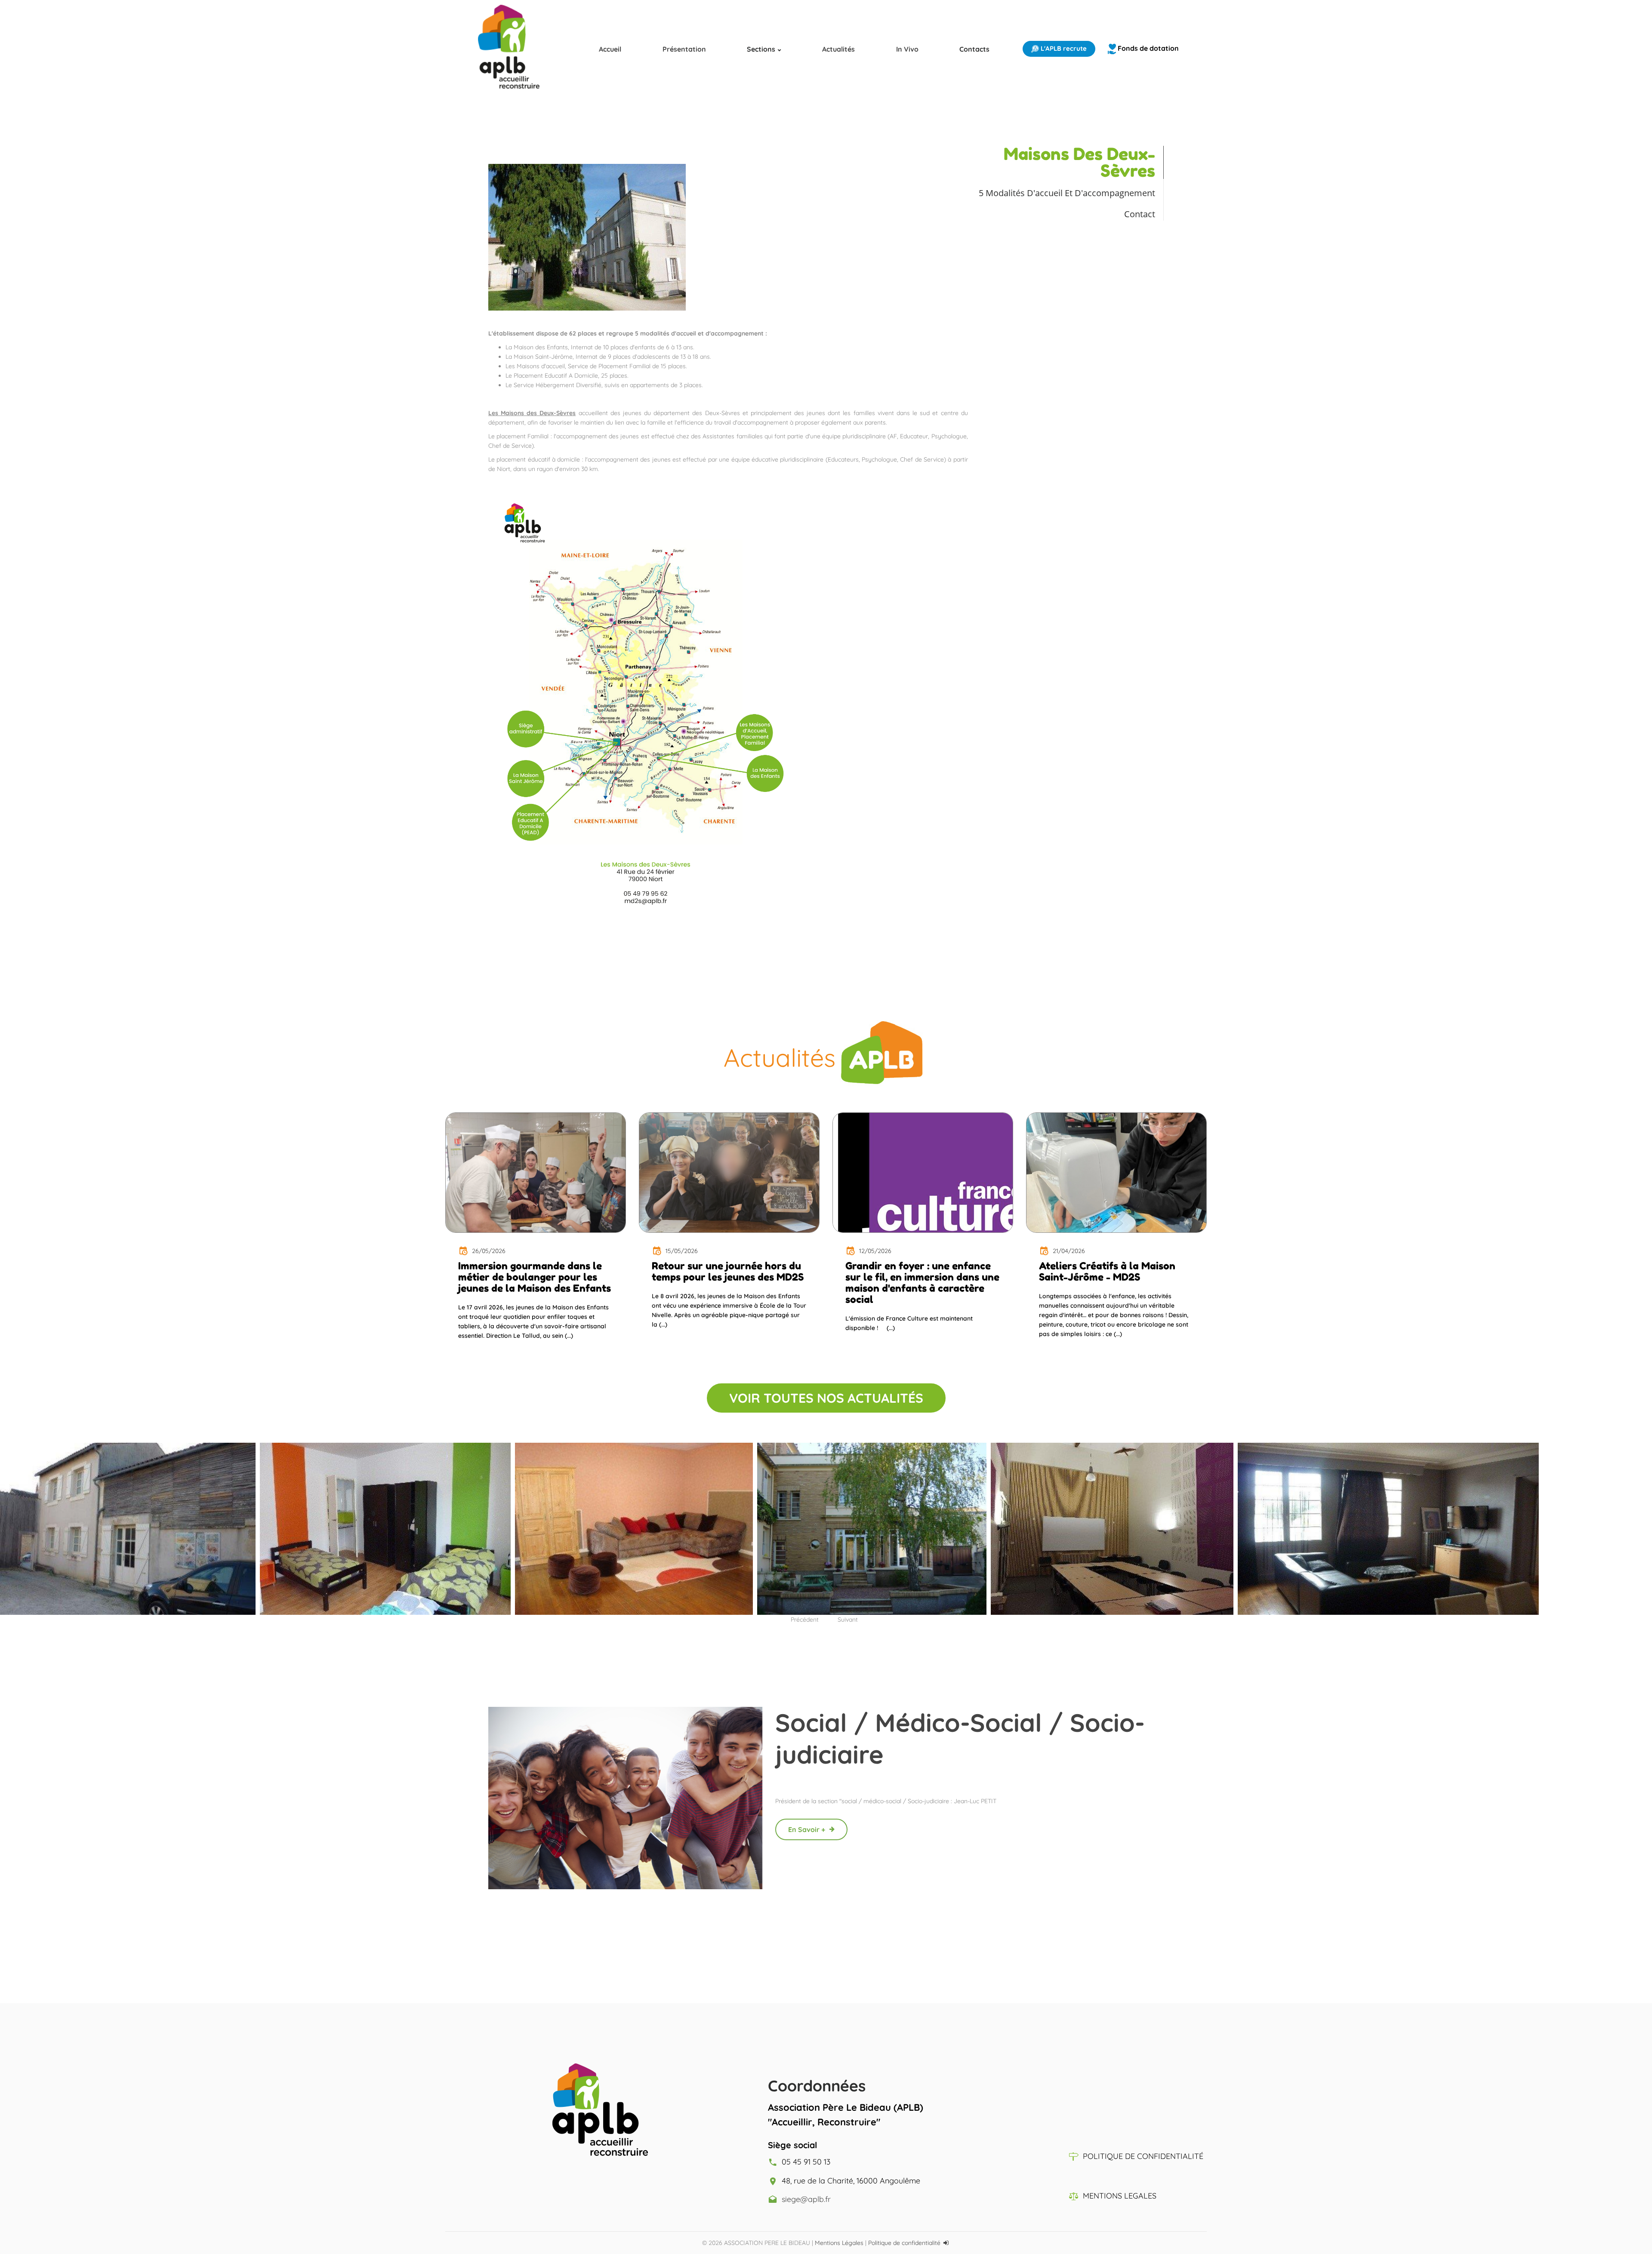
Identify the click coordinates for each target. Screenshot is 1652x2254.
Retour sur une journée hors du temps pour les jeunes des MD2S (728, 1272)
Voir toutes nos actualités (826, 1398)
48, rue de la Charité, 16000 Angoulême (851, 2181)
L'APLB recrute (1063, 48)
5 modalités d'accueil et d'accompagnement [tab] (1067, 193)
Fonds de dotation (1147, 48)
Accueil (610, 49)
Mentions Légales (839, 2243)
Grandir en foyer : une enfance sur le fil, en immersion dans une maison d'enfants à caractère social (922, 1283)
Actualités (838, 49)
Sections (761, 49)
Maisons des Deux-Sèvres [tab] (1079, 162)
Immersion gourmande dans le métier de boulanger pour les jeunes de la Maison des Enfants (535, 1277)
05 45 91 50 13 (806, 2162)
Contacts (974, 49)
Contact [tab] (1140, 214)
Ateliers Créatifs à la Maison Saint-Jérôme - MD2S (1107, 1272)
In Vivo (907, 49)
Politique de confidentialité (904, 2243)
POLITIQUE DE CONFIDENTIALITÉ (1143, 2156)
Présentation (684, 49)
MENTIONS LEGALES (1120, 2196)
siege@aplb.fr (806, 2199)
